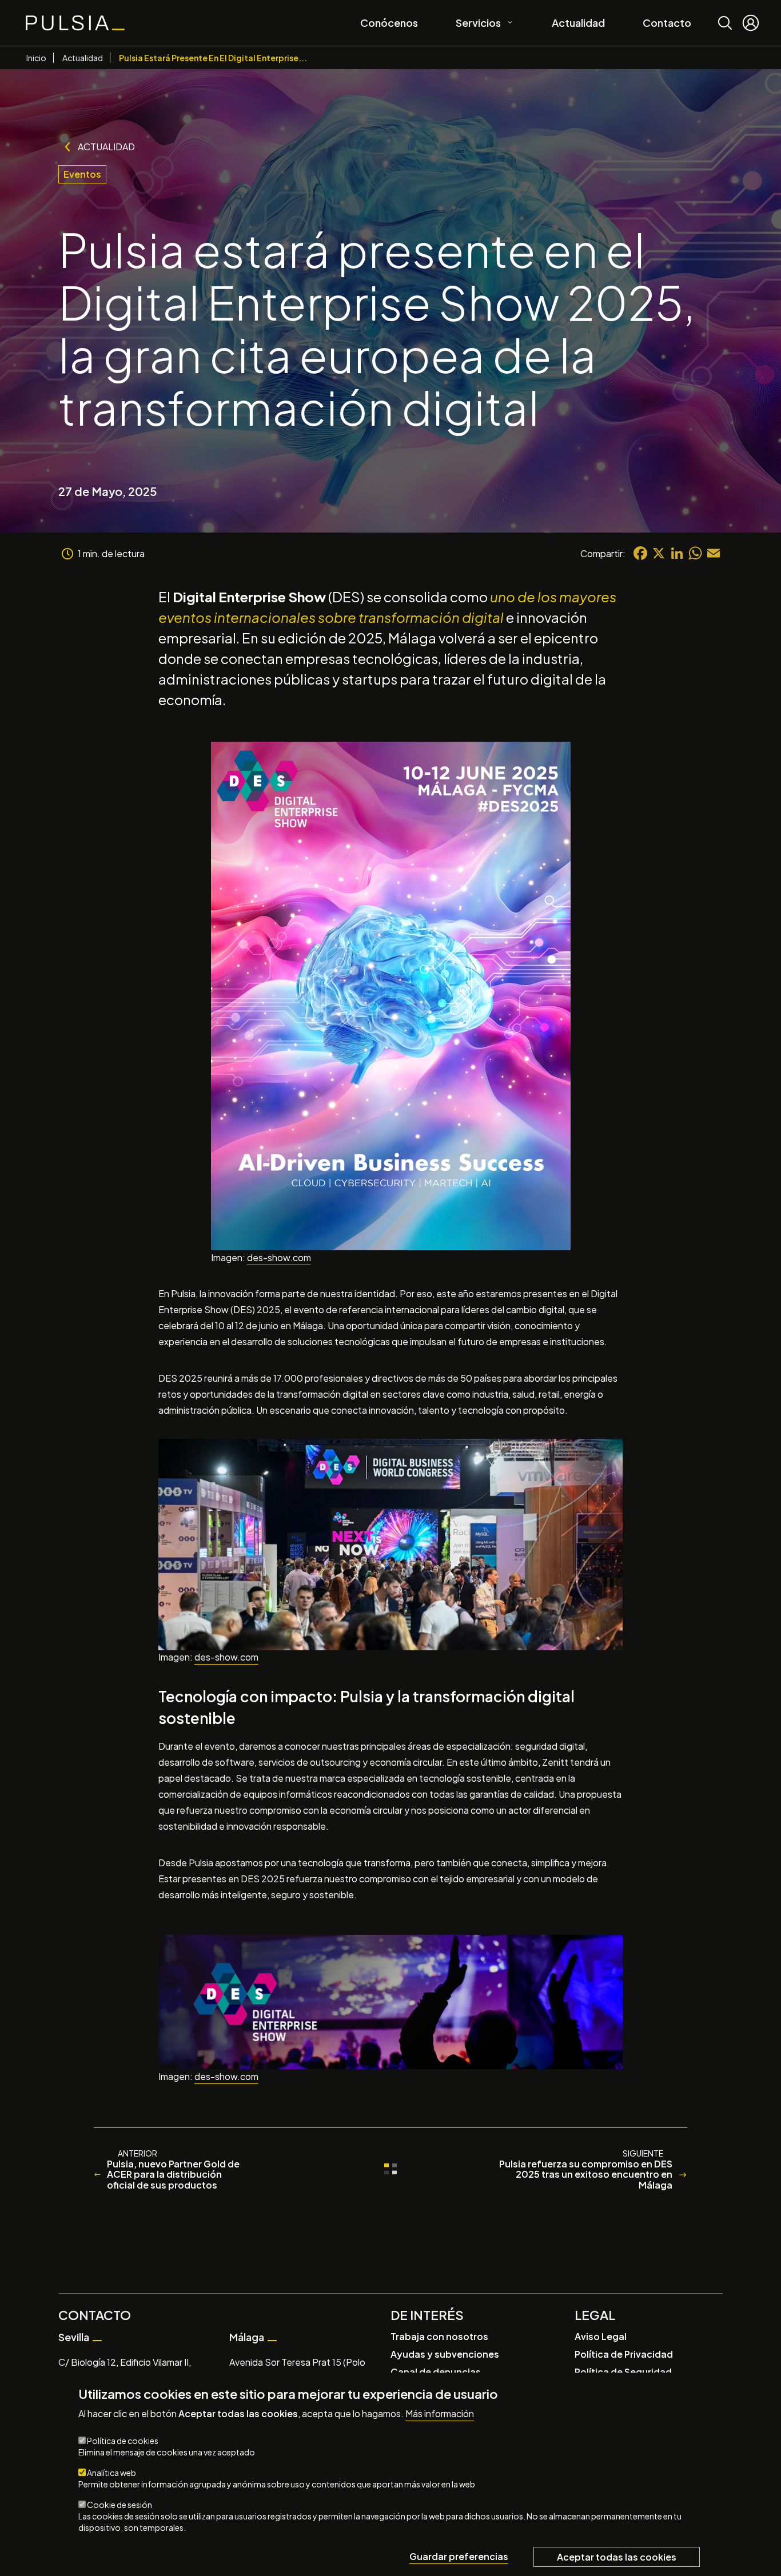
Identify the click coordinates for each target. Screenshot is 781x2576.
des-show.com (279, 1257)
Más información (440, 2414)
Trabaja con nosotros (439, 2336)
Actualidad (83, 58)
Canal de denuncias (436, 2372)
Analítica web (111, 2473)
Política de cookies (123, 2441)
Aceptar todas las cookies (617, 2557)
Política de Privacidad (624, 2354)
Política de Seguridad (623, 2372)
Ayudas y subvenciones (445, 2354)
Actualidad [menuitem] (578, 23)
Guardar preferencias (459, 2556)
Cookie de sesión (119, 2505)
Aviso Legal (601, 2336)
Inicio (36, 58)
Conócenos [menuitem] (389, 23)
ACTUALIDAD (106, 147)
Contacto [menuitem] (667, 23)
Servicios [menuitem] (473, 21)
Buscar (725, 15)
